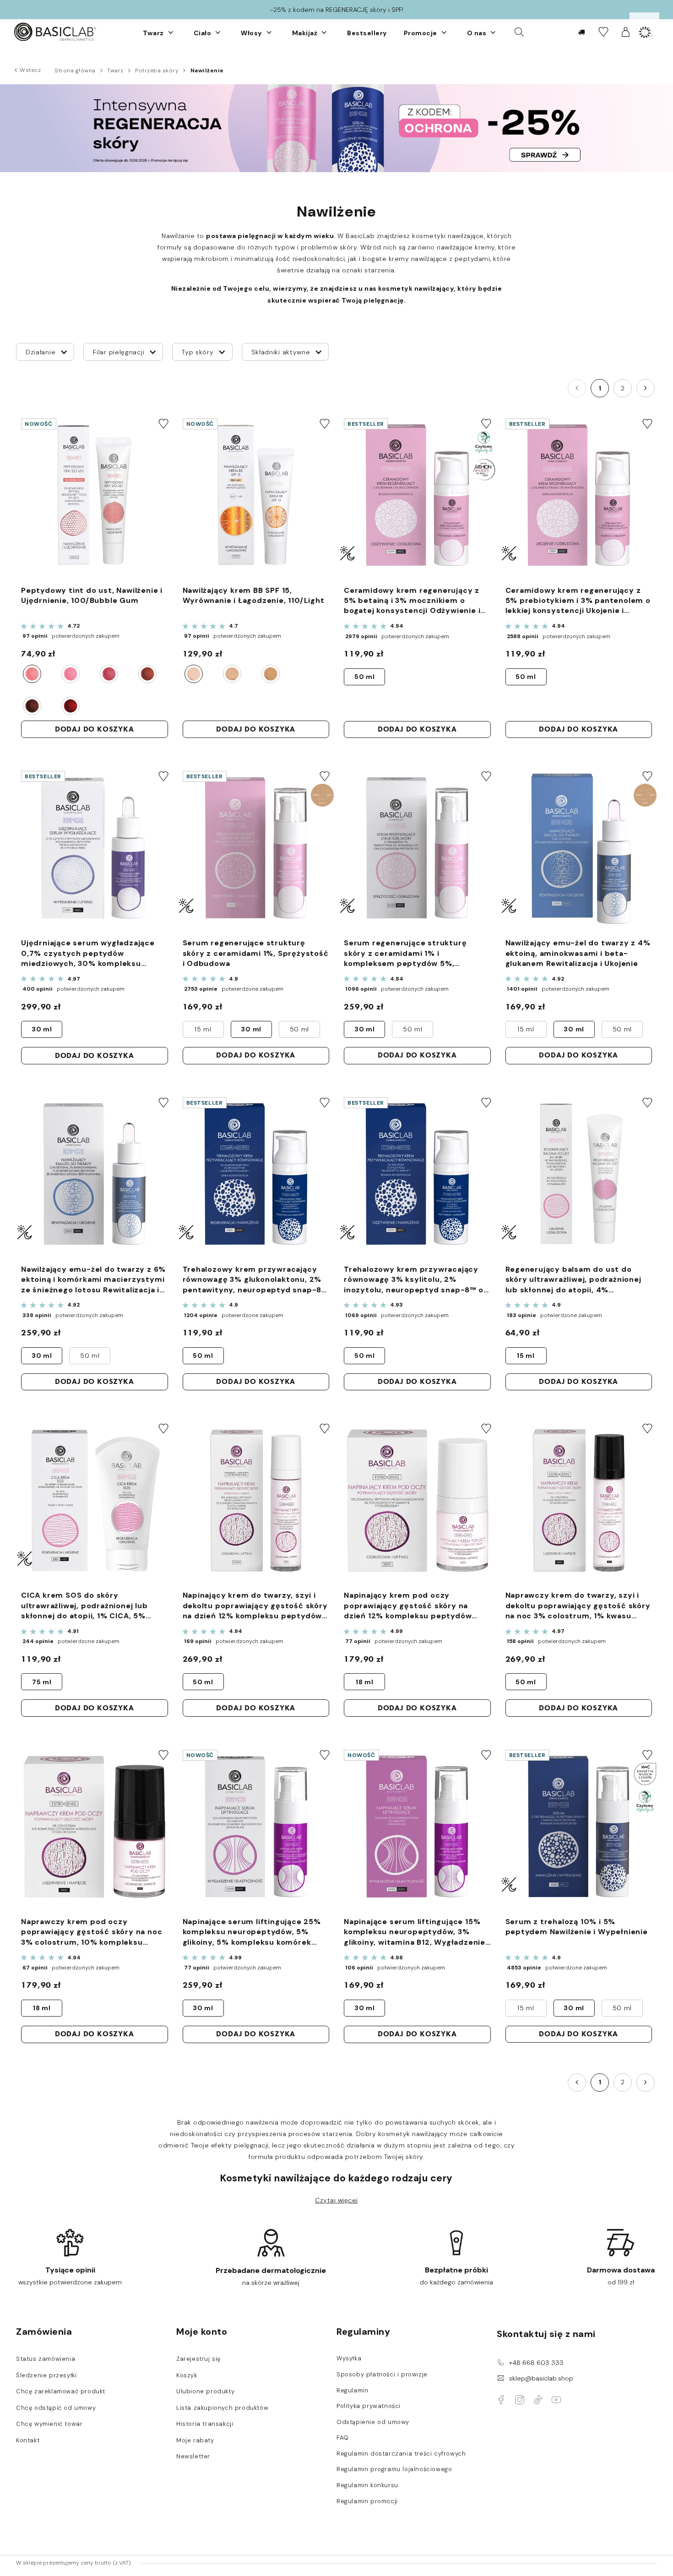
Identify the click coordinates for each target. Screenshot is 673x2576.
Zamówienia (44, 2332)
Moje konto (202, 2332)
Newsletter (193, 2457)
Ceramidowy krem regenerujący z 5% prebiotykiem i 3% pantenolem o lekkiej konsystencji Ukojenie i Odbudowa (578, 601)
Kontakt (28, 2440)
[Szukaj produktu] (519, 32)
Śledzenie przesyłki (46, 2375)
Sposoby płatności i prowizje (382, 2375)
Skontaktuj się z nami (546, 2334)
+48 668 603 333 (536, 2363)
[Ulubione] (603, 32)
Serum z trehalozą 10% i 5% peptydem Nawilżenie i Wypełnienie (577, 1927)
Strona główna (75, 71)
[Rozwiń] (171, 33)
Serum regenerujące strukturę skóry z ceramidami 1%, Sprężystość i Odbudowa (256, 953)
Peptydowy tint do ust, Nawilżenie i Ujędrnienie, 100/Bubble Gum (92, 595)
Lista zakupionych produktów (222, 2408)
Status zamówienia (46, 2359)
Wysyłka (349, 2359)
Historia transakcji (205, 2424)
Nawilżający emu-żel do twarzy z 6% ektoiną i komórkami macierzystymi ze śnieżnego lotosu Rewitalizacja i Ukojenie (93, 1280)
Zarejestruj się (198, 2359)
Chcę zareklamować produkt (61, 2392)
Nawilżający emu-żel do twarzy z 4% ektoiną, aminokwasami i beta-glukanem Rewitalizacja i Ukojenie (578, 953)
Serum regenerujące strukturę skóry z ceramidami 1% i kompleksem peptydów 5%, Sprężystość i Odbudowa (405, 953)
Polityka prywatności (369, 2406)
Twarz (115, 71)
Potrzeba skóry (157, 71)
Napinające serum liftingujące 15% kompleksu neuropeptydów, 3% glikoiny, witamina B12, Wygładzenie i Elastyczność (417, 1932)
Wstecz (30, 70)
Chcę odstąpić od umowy (56, 2408)
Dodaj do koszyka (95, 729)
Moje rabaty (195, 2440)
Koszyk (187, 2375)
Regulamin (352, 2391)
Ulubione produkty (205, 2392)
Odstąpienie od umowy (373, 2422)
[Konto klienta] (626, 32)
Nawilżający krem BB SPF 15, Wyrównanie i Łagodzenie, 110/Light (254, 595)
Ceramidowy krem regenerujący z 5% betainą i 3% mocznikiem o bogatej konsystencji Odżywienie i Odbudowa (412, 601)
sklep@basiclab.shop (541, 2378)
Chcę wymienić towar (49, 2424)
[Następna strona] (646, 388)
